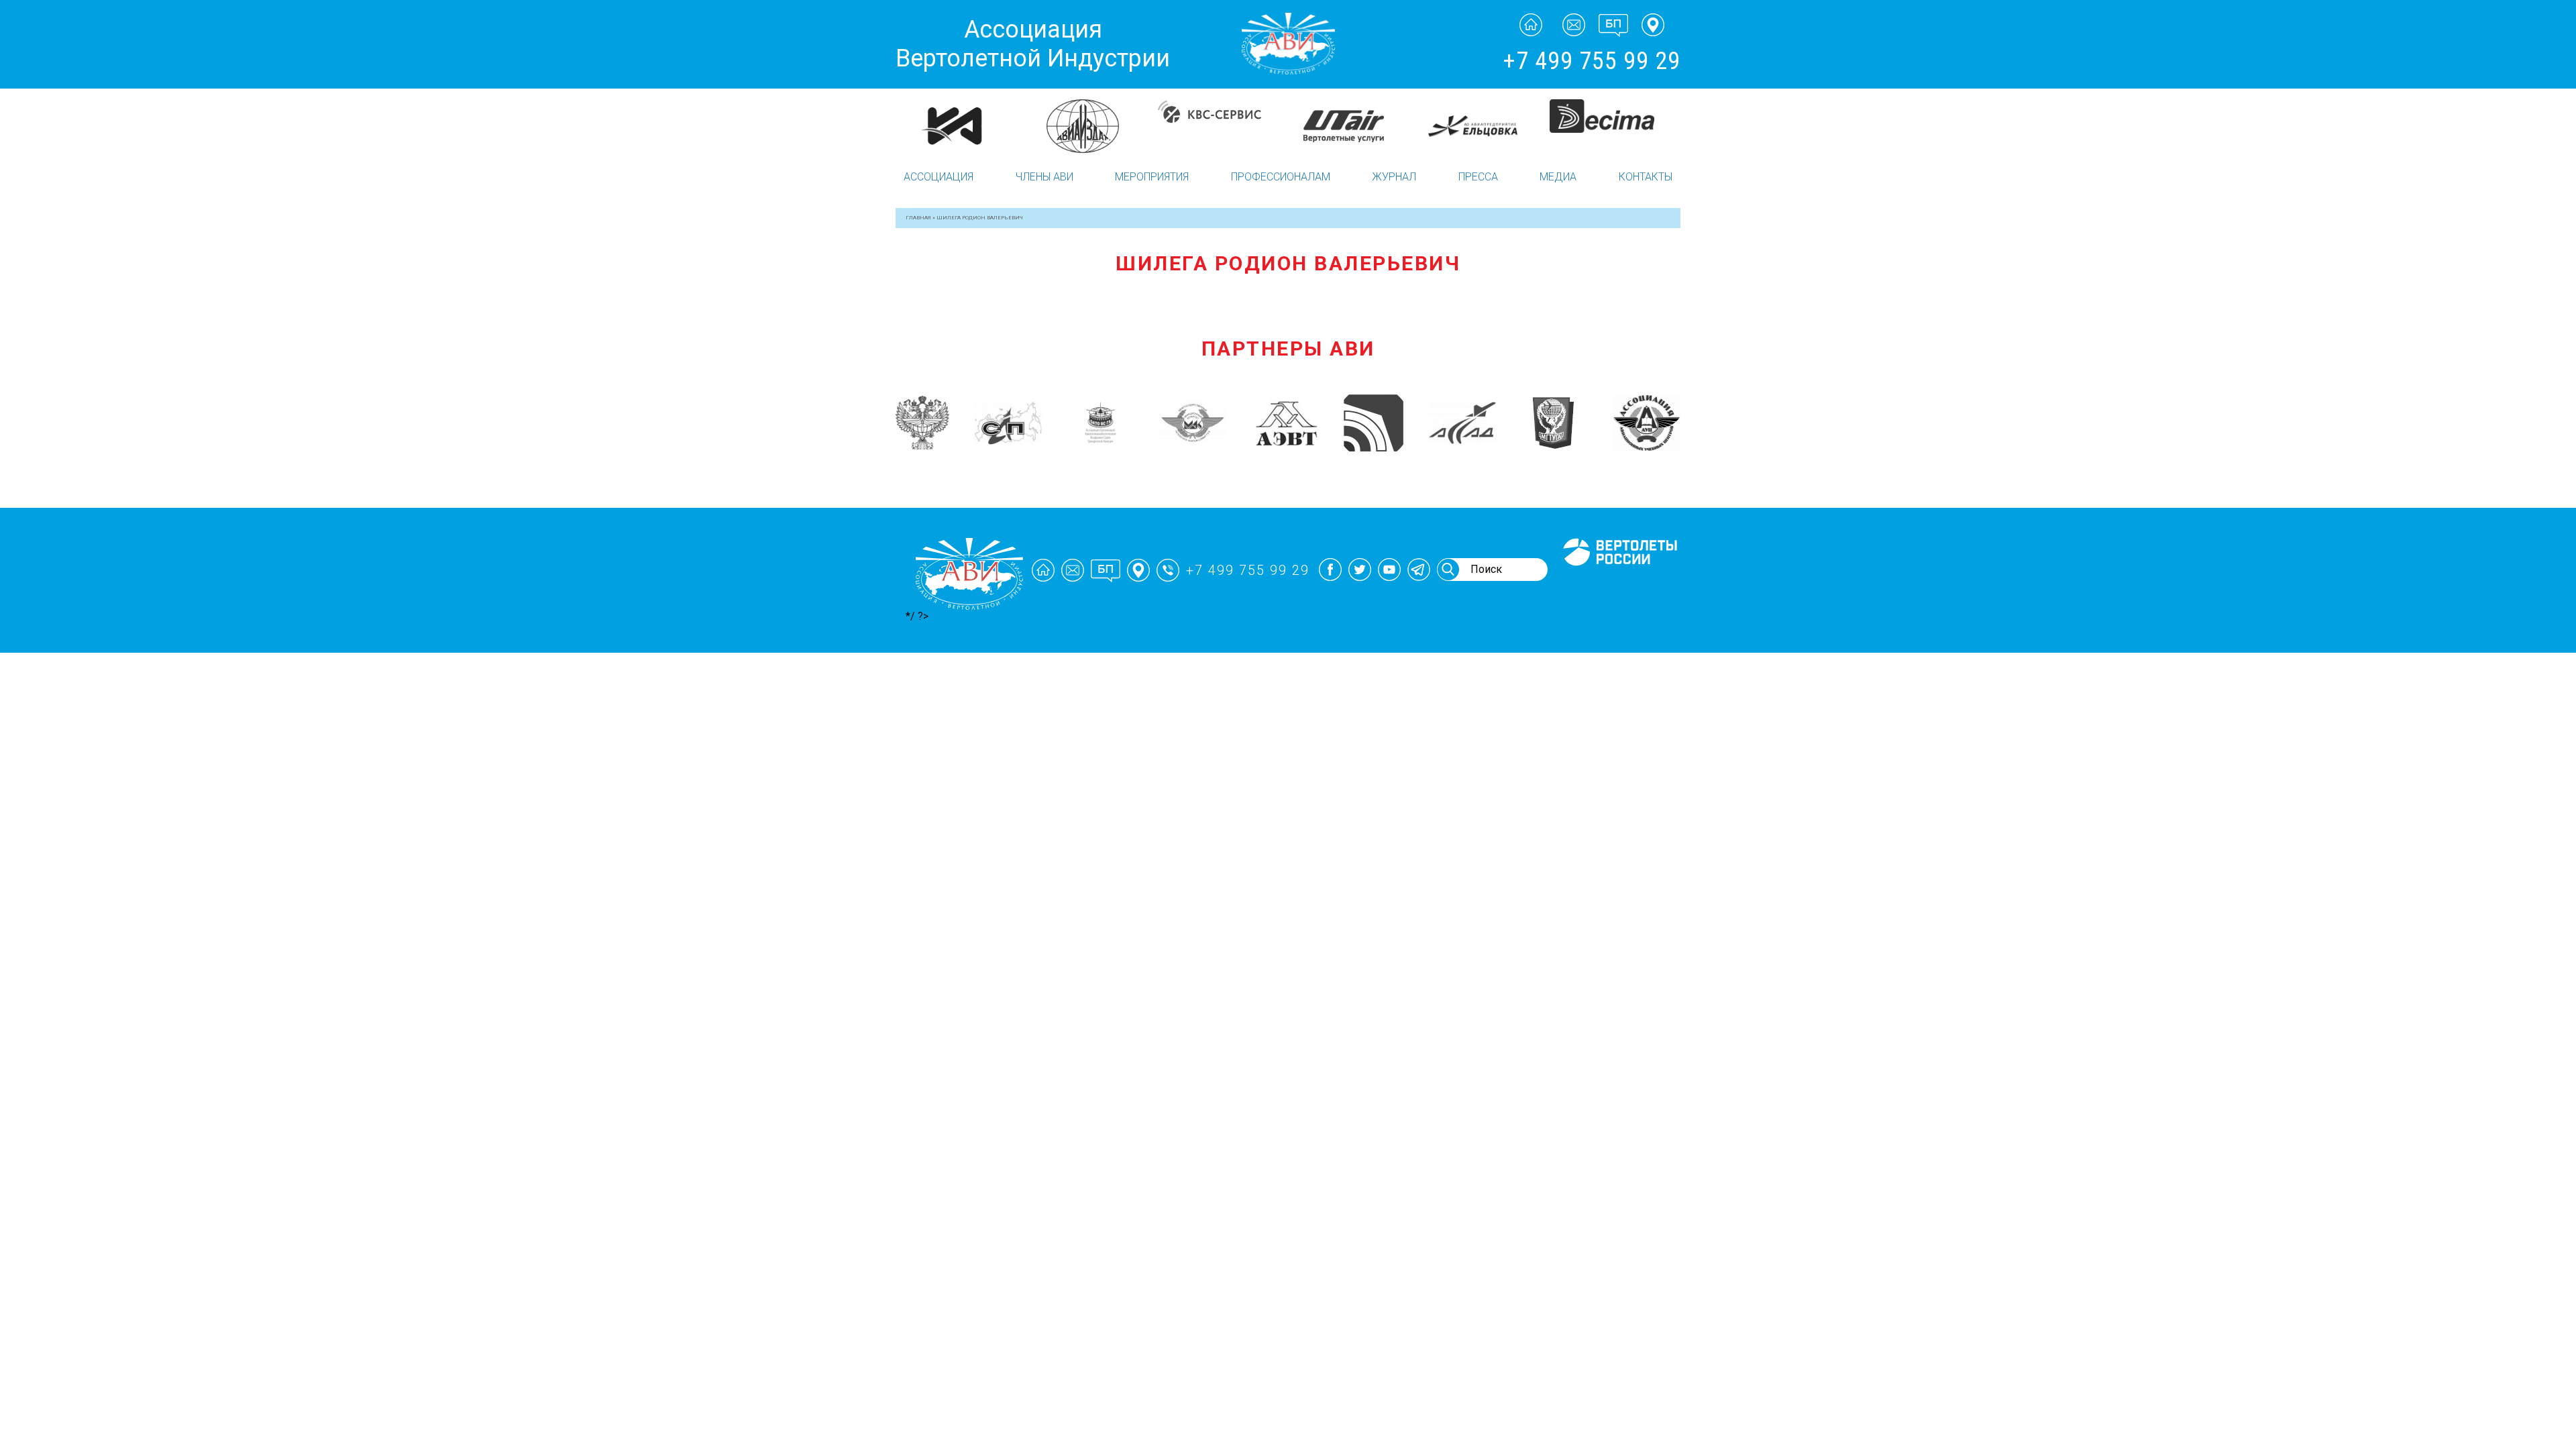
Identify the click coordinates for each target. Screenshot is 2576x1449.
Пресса (1478, 177)
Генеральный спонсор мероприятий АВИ (1619, 582)
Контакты (1646, 177)
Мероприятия (1152, 177)
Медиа (1558, 177)
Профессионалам (1281, 177)
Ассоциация (938, 177)
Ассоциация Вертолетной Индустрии (1033, 44)
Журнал (1394, 177)
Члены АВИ (1044, 177)
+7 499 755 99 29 (1592, 61)
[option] (961, 111)
